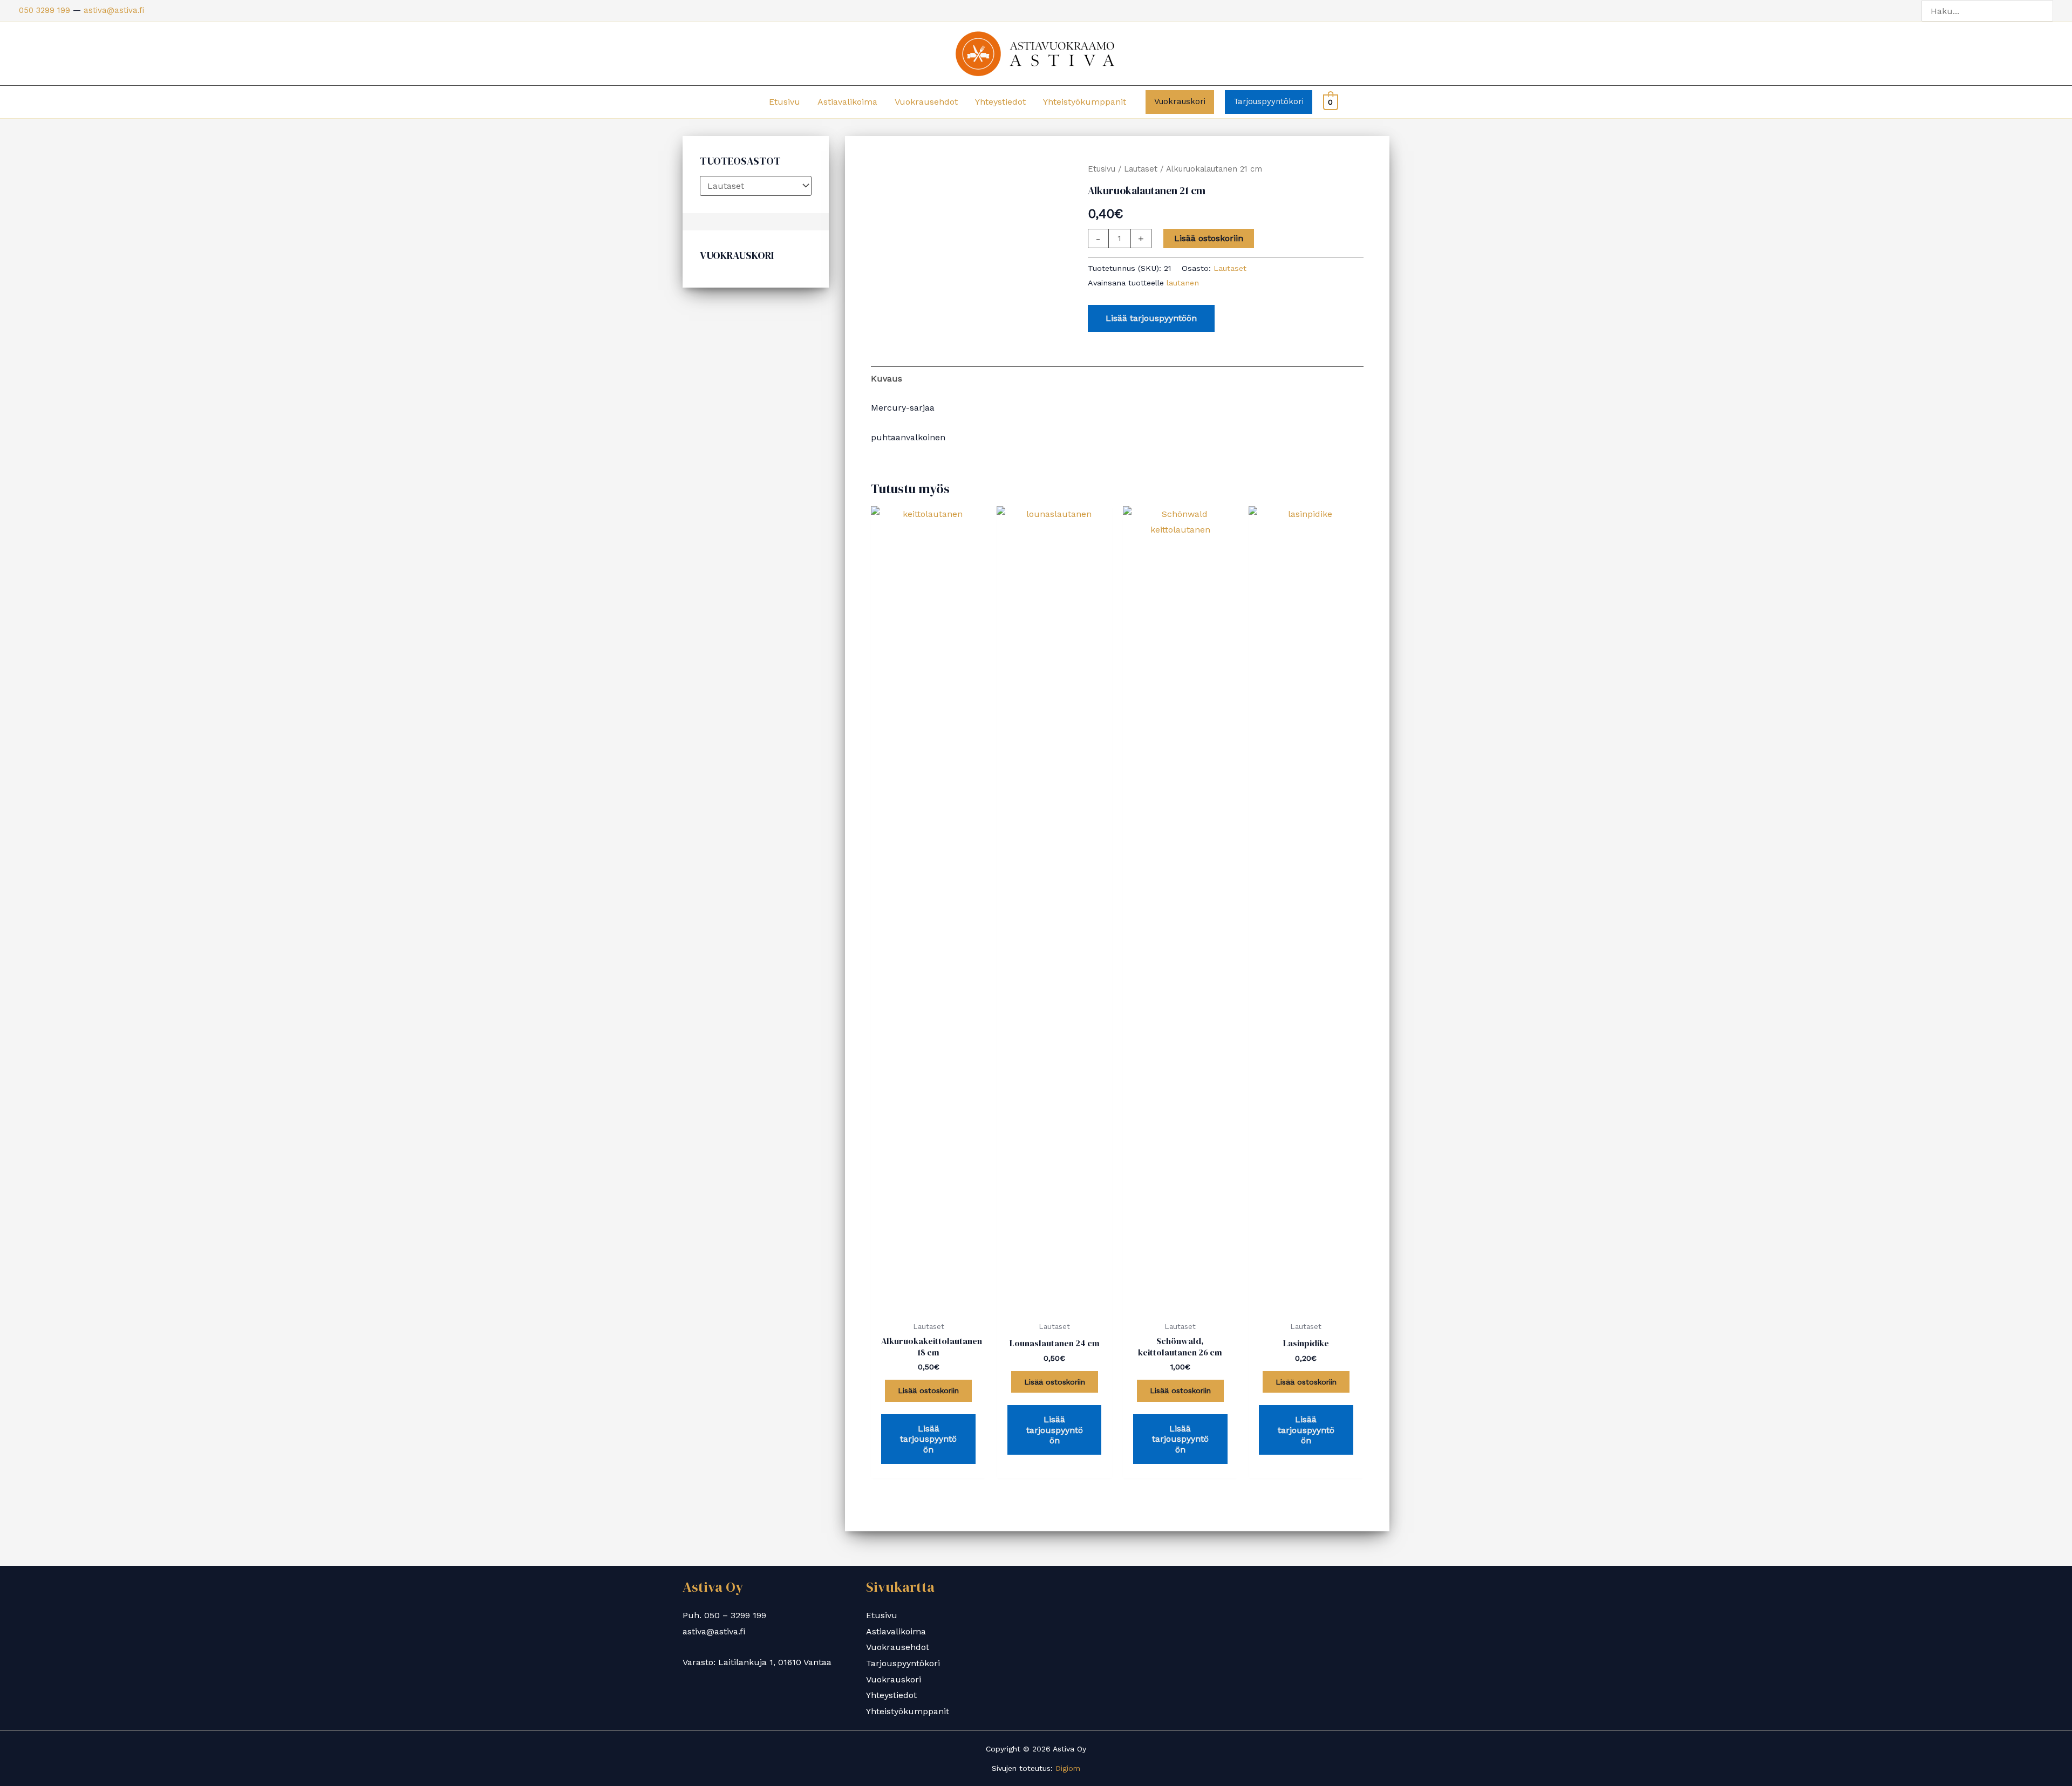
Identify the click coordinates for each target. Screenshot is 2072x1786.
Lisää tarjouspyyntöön (1151, 318)
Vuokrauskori (894, 1679)
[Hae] (2047, 11)
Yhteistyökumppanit (1085, 102)
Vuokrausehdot (926, 102)
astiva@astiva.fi (114, 10)
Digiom (1068, 1768)
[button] (1180, 102)
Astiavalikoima (847, 102)
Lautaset (1141, 169)
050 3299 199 (45, 10)
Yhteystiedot (1000, 102)
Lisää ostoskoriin (1209, 238)
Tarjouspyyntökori (903, 1663)
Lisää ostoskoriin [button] (928, 1390)
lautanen (1183, 283)
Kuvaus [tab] (887, 379)
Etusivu (785, 102)
